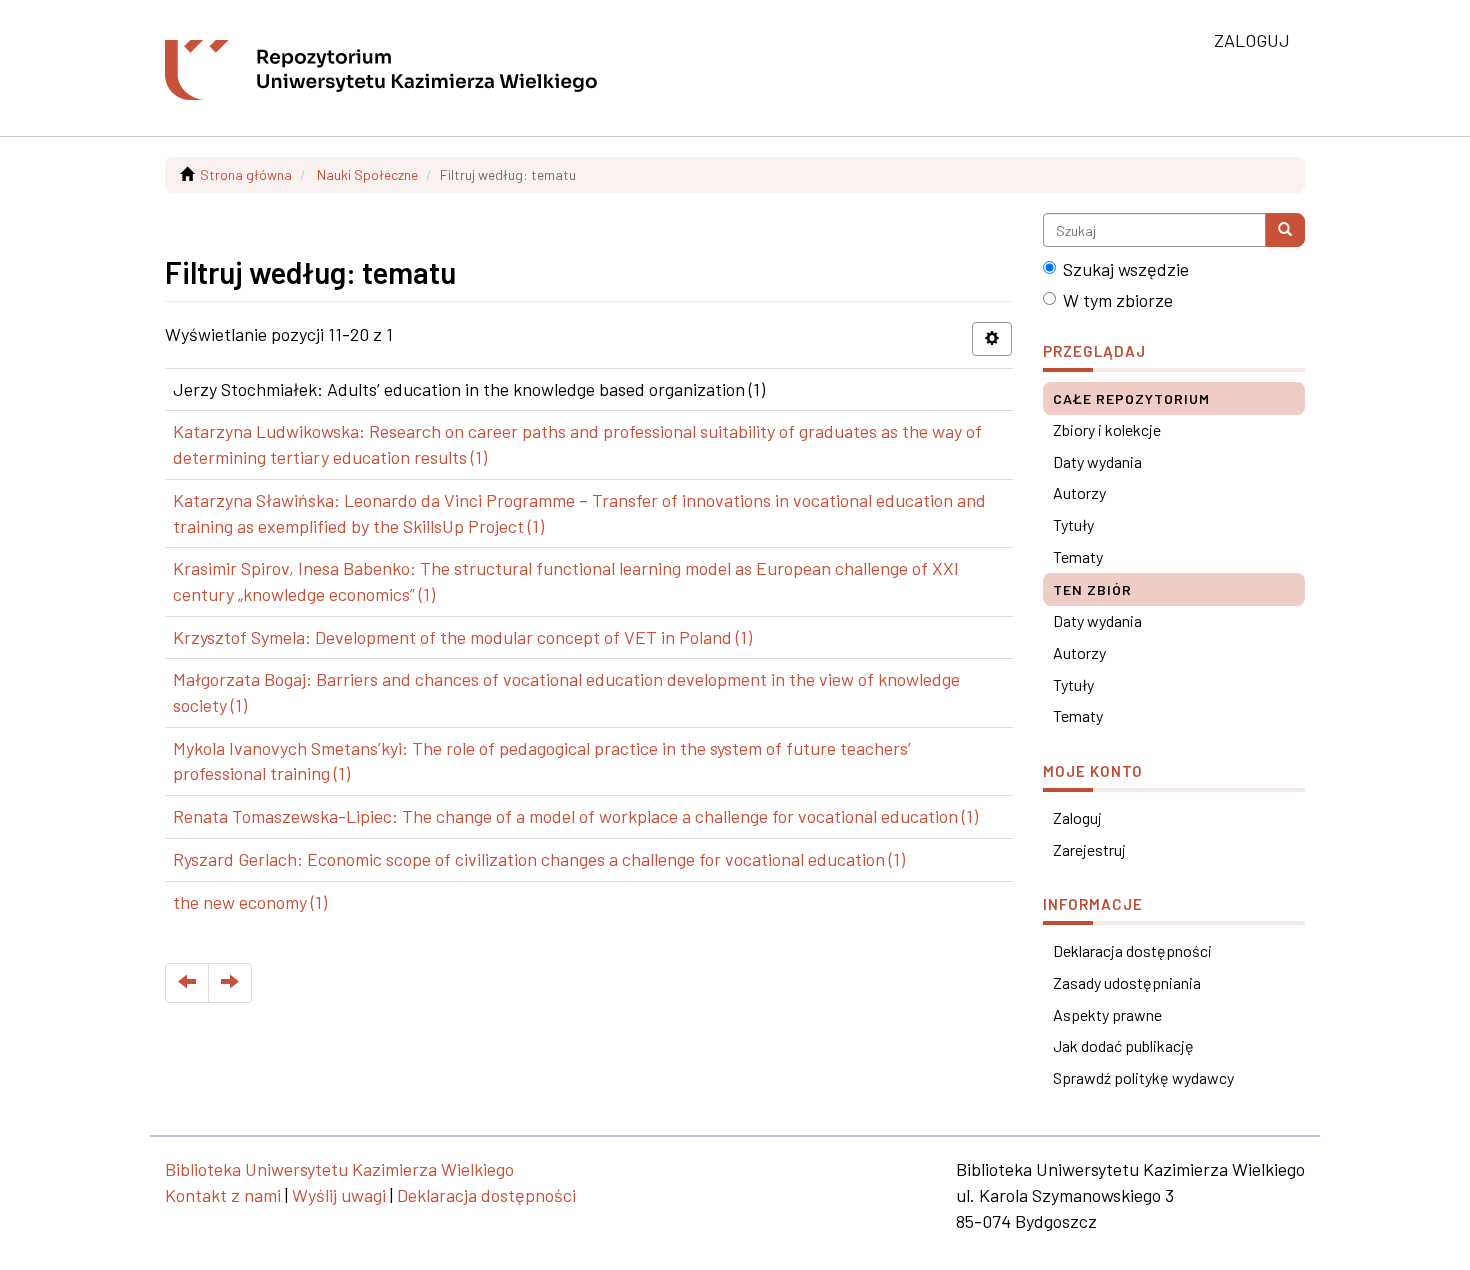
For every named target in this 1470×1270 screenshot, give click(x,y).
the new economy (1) (250, 902)
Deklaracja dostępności (1132, 950)
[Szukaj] (1285, 230)
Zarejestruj (1089, 849)
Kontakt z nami (223, 1195)
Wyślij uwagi (339, 1195)
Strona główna (246, 174)
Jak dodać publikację (1123, 1045)
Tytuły (1073, 524)
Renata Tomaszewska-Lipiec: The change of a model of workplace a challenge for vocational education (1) (575, 816)
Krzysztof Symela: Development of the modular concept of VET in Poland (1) (462, 637)
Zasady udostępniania (1127, 982)
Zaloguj (1077, 817)
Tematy (1078, 556)
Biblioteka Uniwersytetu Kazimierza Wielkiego (339, 1169)
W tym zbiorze (1118, 300)
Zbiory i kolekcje (1107, 429)
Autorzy (1079, 492)
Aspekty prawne (1107, 1014)
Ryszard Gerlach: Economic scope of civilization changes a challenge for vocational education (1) (539, 859)
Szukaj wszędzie (1126, 269)
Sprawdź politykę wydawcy (1143, 1077)
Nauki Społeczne (367, 174)
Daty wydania (1097, 461)
